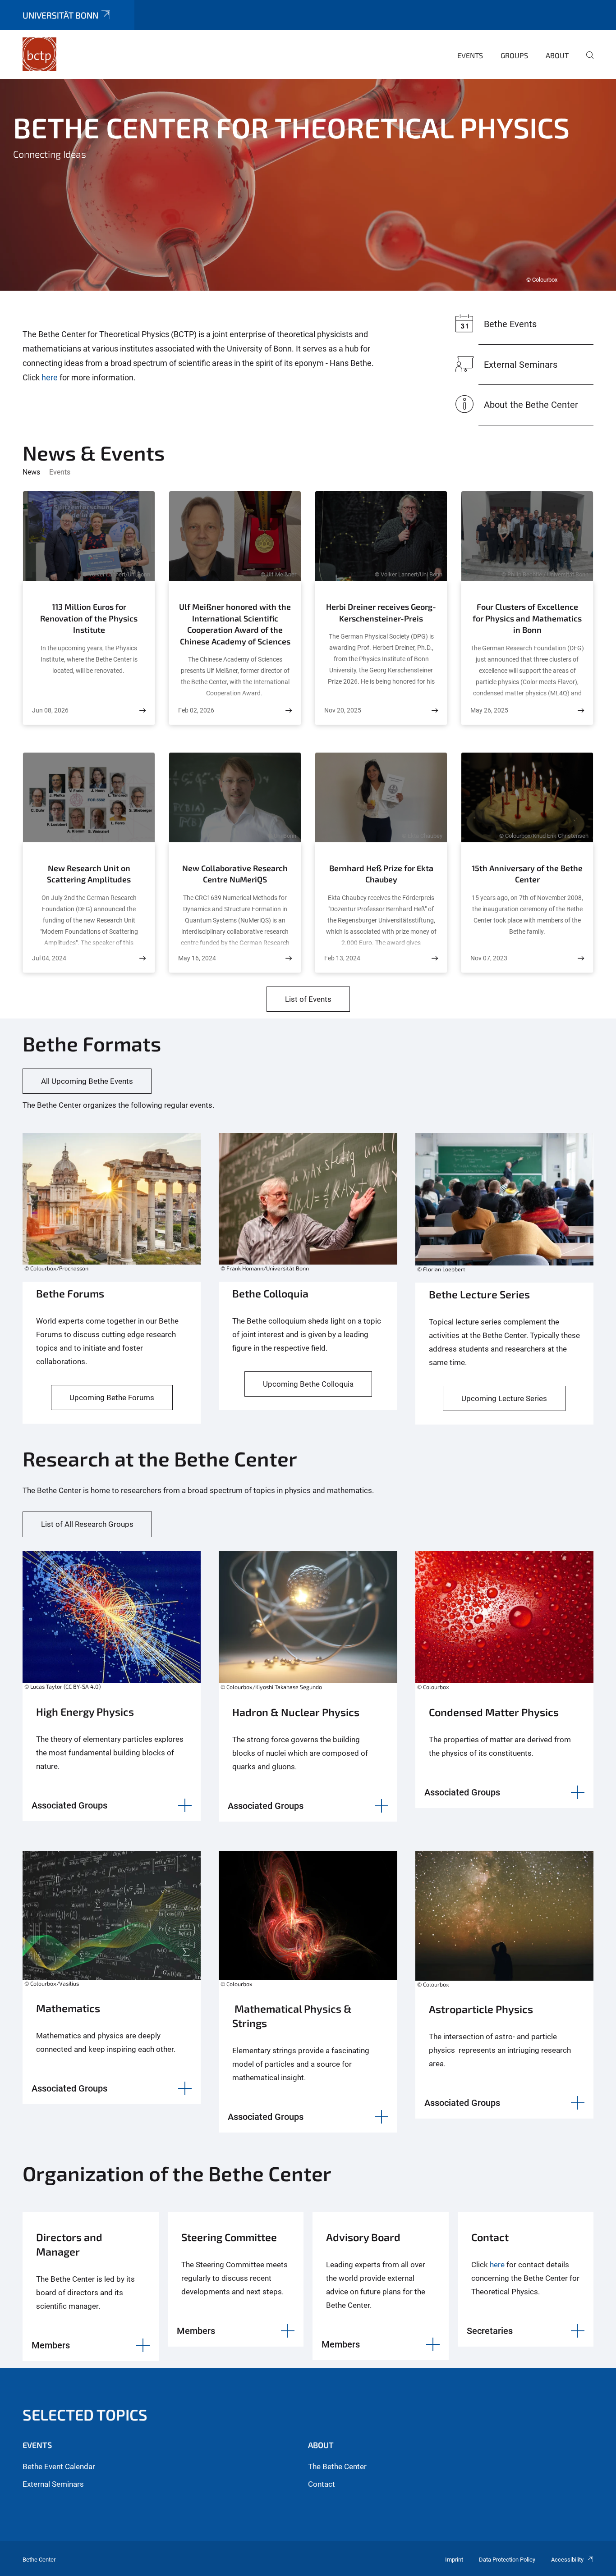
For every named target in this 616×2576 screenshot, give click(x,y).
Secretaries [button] (490, 2331)
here (50, 377)
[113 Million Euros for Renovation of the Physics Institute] (143, 710)
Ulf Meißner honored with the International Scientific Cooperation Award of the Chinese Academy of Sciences (235, 624)
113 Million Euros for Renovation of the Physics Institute (89, 618)
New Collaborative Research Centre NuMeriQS (235, 874)
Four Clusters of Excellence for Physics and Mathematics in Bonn (527, 618)
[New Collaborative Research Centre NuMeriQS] (289, 958)
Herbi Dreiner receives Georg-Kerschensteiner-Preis (381, 612)
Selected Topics (85, 2414)
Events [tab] (60, 472)
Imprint (454, 2560)
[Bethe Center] (40, 54)
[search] (586, 61)
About (557, 55)
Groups (514, 55)
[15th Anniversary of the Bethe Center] (581, 958)
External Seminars (53, 2484)
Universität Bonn (60, 15)
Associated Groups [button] (69, 1805)
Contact (322, 2484)
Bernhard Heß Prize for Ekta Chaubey (381, 874)
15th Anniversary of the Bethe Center (527, 874)
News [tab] (31, 472)
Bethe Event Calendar (59, 2466)
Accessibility (567, 2560)
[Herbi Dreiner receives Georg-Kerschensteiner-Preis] (435, 710)
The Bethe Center (337, 2466)
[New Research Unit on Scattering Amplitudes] (143, 958)
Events (470, 55)
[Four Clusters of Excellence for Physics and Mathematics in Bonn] (581, 710)
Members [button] (51, 2345)
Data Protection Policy (507, 2560)
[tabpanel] (308, 185)
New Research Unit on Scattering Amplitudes (89, 874)
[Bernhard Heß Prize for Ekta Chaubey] (435, 958)
